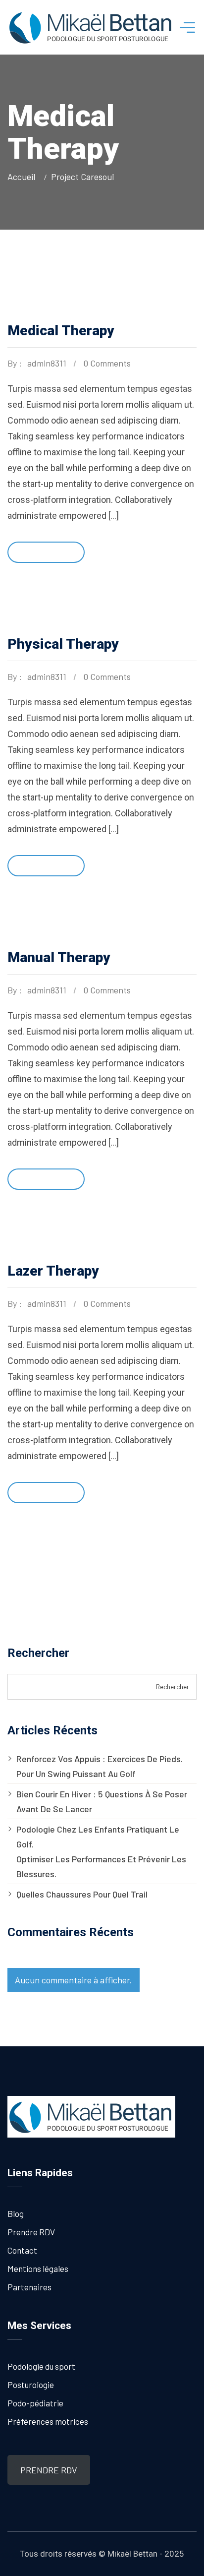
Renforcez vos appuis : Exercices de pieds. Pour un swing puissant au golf (100, 1766)
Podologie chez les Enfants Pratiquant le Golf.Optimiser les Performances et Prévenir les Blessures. (101, 1851)
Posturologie (31, 2385)
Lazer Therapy (53, 1271)
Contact (22, 2250)
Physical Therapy (63, 644)
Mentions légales (38, 2269)
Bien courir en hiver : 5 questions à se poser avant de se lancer (102, 1801)
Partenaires (29, 2287)
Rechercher (38, 1653)
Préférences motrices (48, 2421)
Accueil (23, 177)
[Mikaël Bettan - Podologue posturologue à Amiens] (91, 27)
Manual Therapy (59, 957)
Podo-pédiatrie (35, 2403)
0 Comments (107, 363)
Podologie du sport (41, 2366)
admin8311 (47, 363)
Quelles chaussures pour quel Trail (82, 1894)
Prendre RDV (31, 2232)
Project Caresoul (82, 177)
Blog (16, 2213)
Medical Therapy (61, 331)
